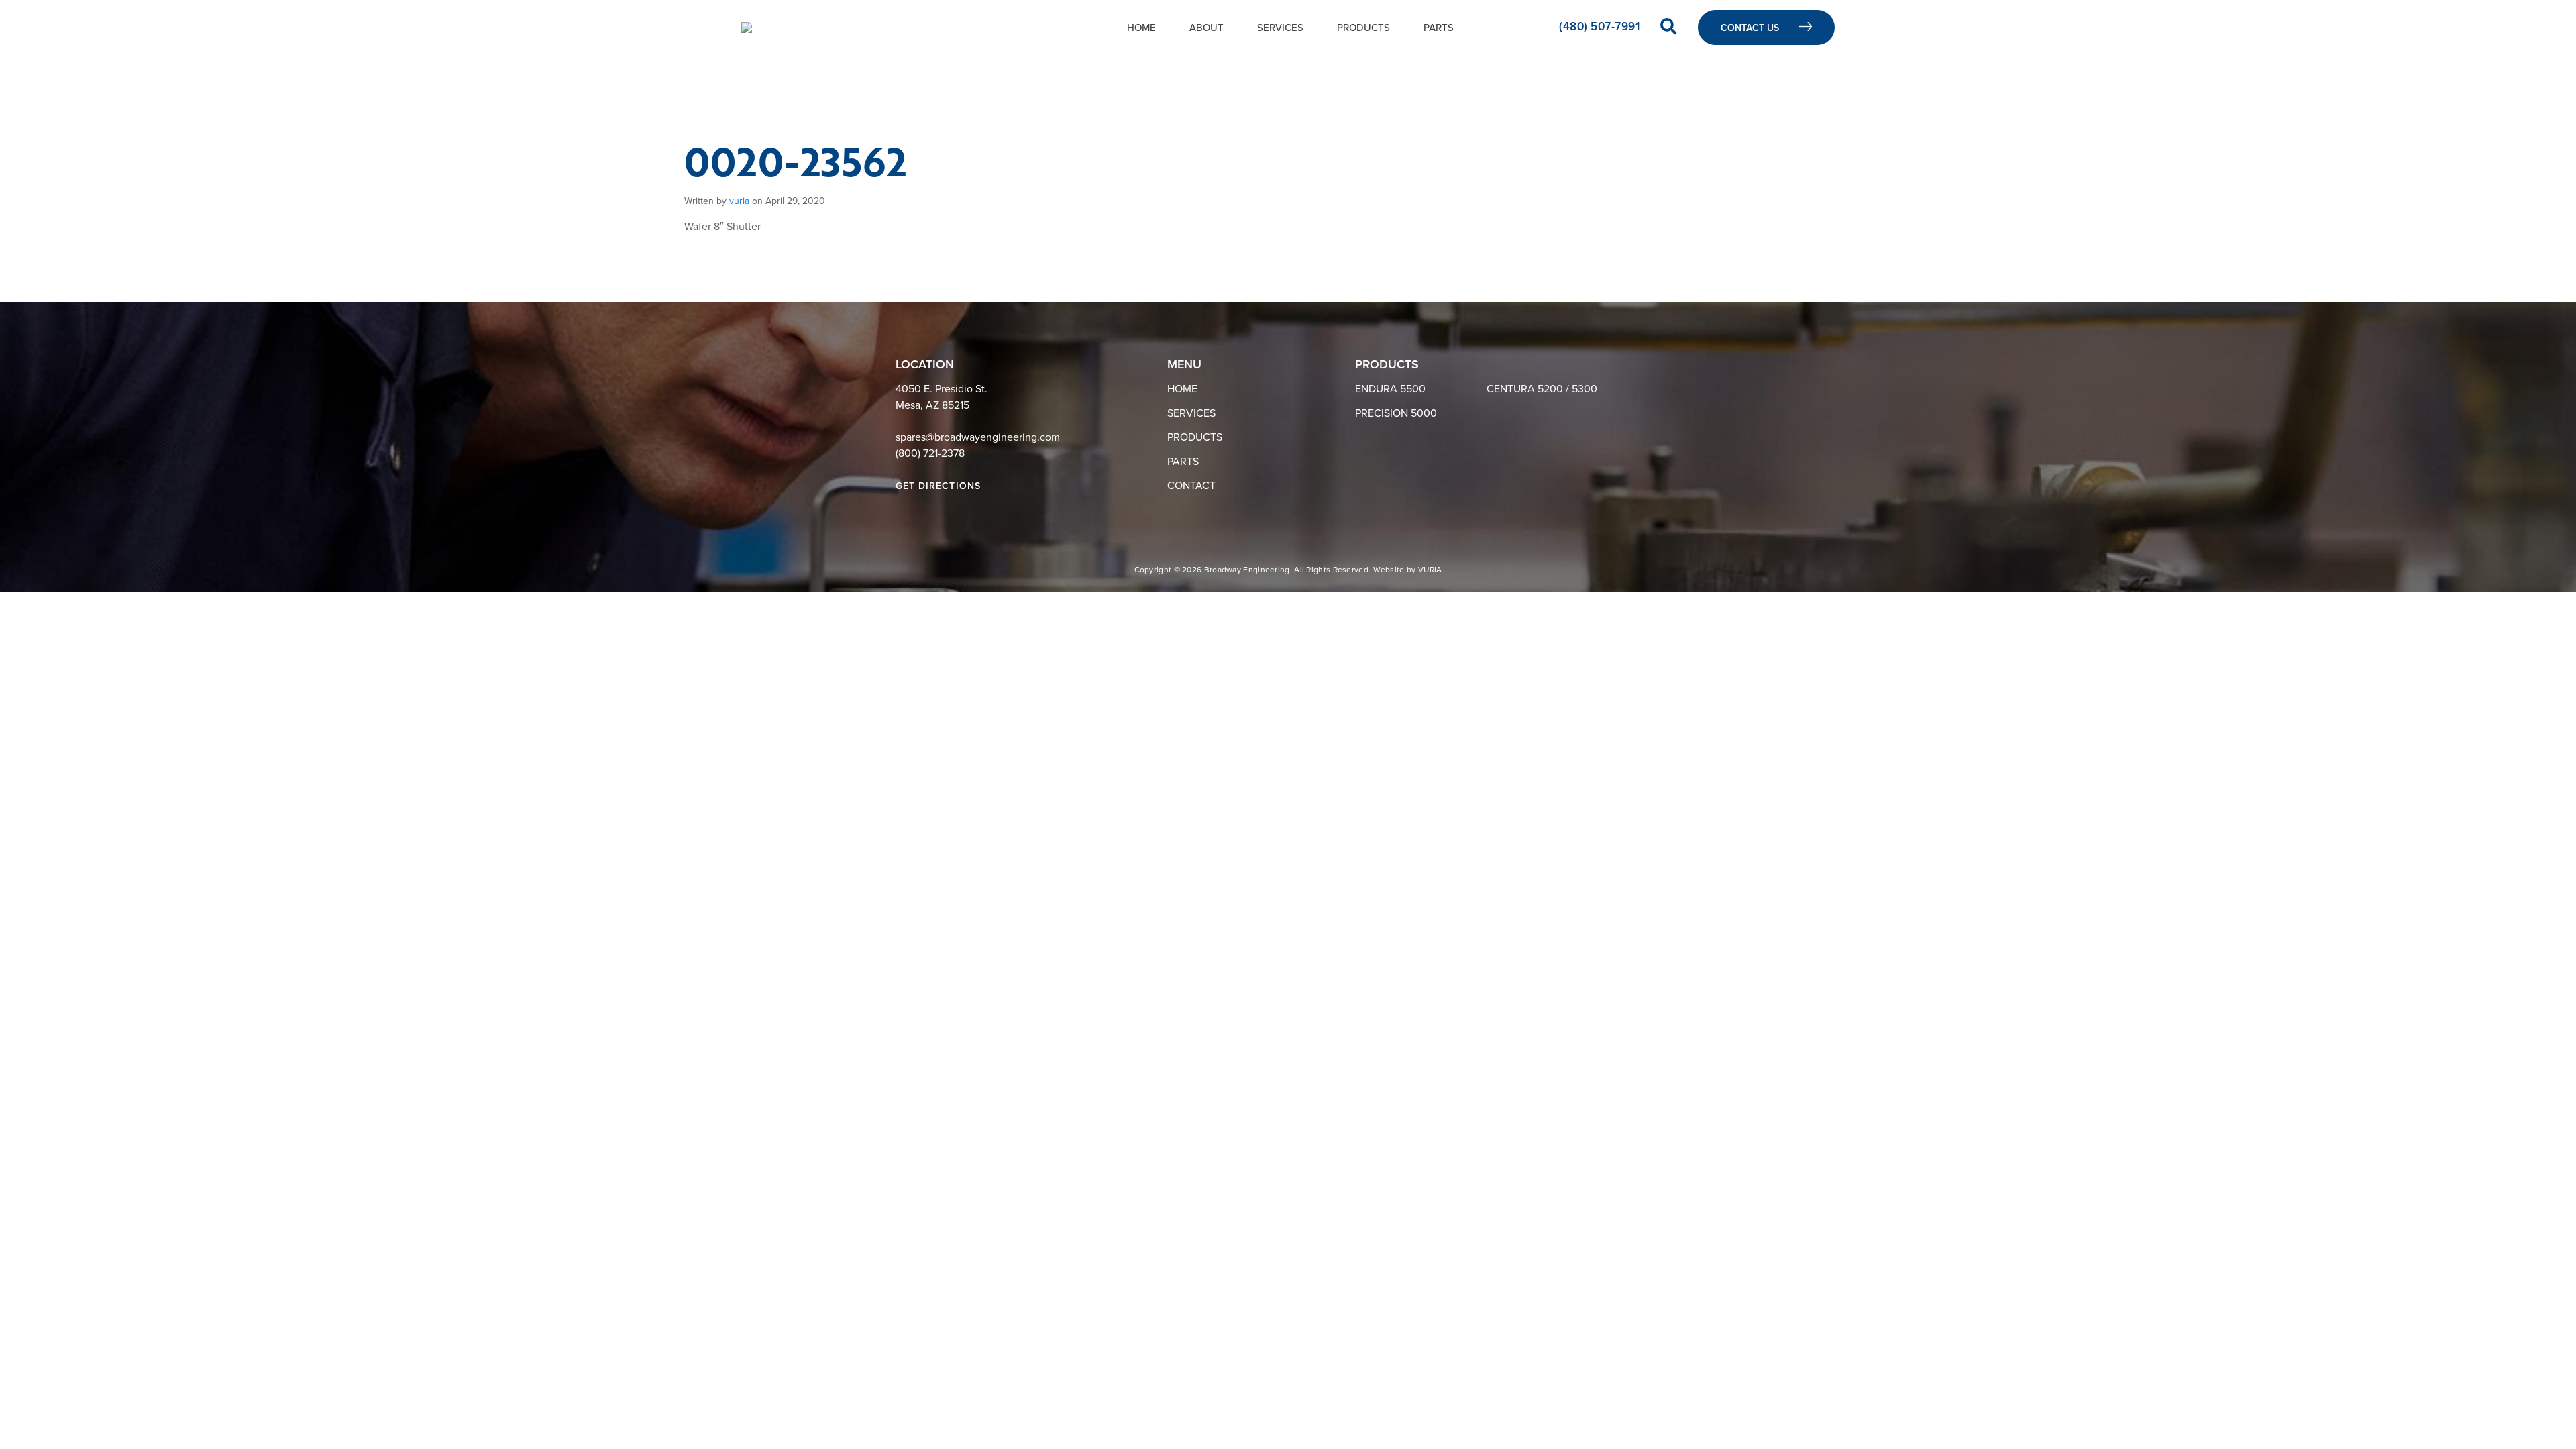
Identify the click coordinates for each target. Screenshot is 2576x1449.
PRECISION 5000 (1396, 413)
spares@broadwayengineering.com (978, 437)
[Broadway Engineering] (747, 28)
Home (1141, 28)
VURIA (1430, 570)
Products (1363, 28)
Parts (1439, 28)
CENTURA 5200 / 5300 (1542, 389)
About (1206, 28)
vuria (739, 201)
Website (1389, 570)
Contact (1191, 486)
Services (1280, 28)
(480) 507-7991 (1601, 26)
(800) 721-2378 (930, 453)
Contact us (1751, 28)
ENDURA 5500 (1390, 389)
